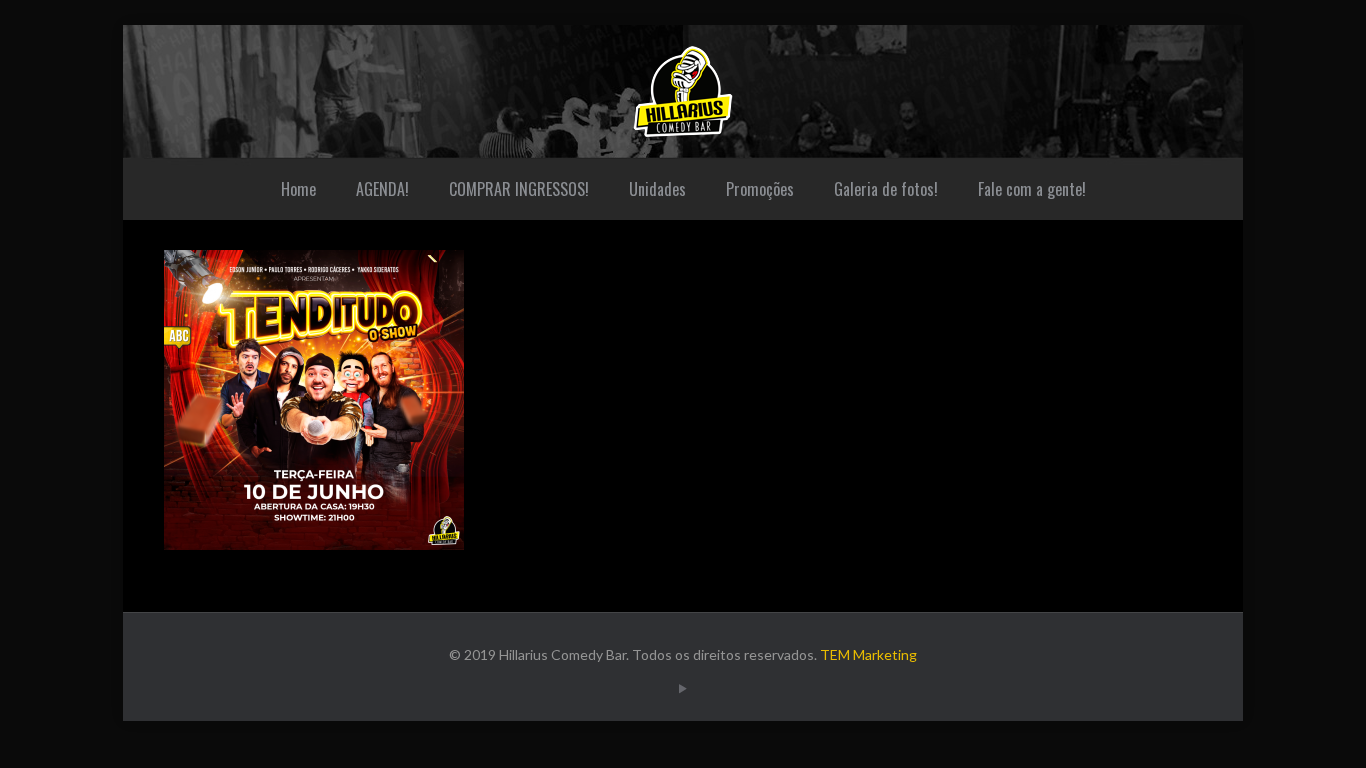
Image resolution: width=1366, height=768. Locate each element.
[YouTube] (682, 688)
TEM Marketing (868, 654)
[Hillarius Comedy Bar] (683, 91)
